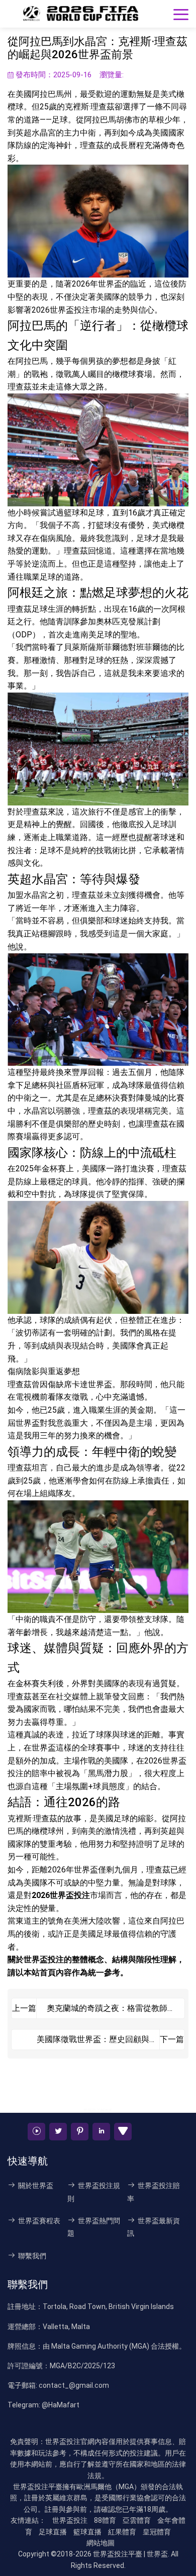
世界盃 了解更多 (98, 2111)
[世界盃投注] (81, 14)
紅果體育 (122, 2532)
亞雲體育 (137, 2520)
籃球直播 (87, 2532)
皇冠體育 (157, 2532)
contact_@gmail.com (74, 2385)
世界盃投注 (44, 1959)
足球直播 (53, 2532)
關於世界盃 (36, 2186)
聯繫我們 (32, 2256)
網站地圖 (101, 2543)
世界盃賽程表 (39, 2221)
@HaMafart (61, 2405)
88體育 (105, 2520)
